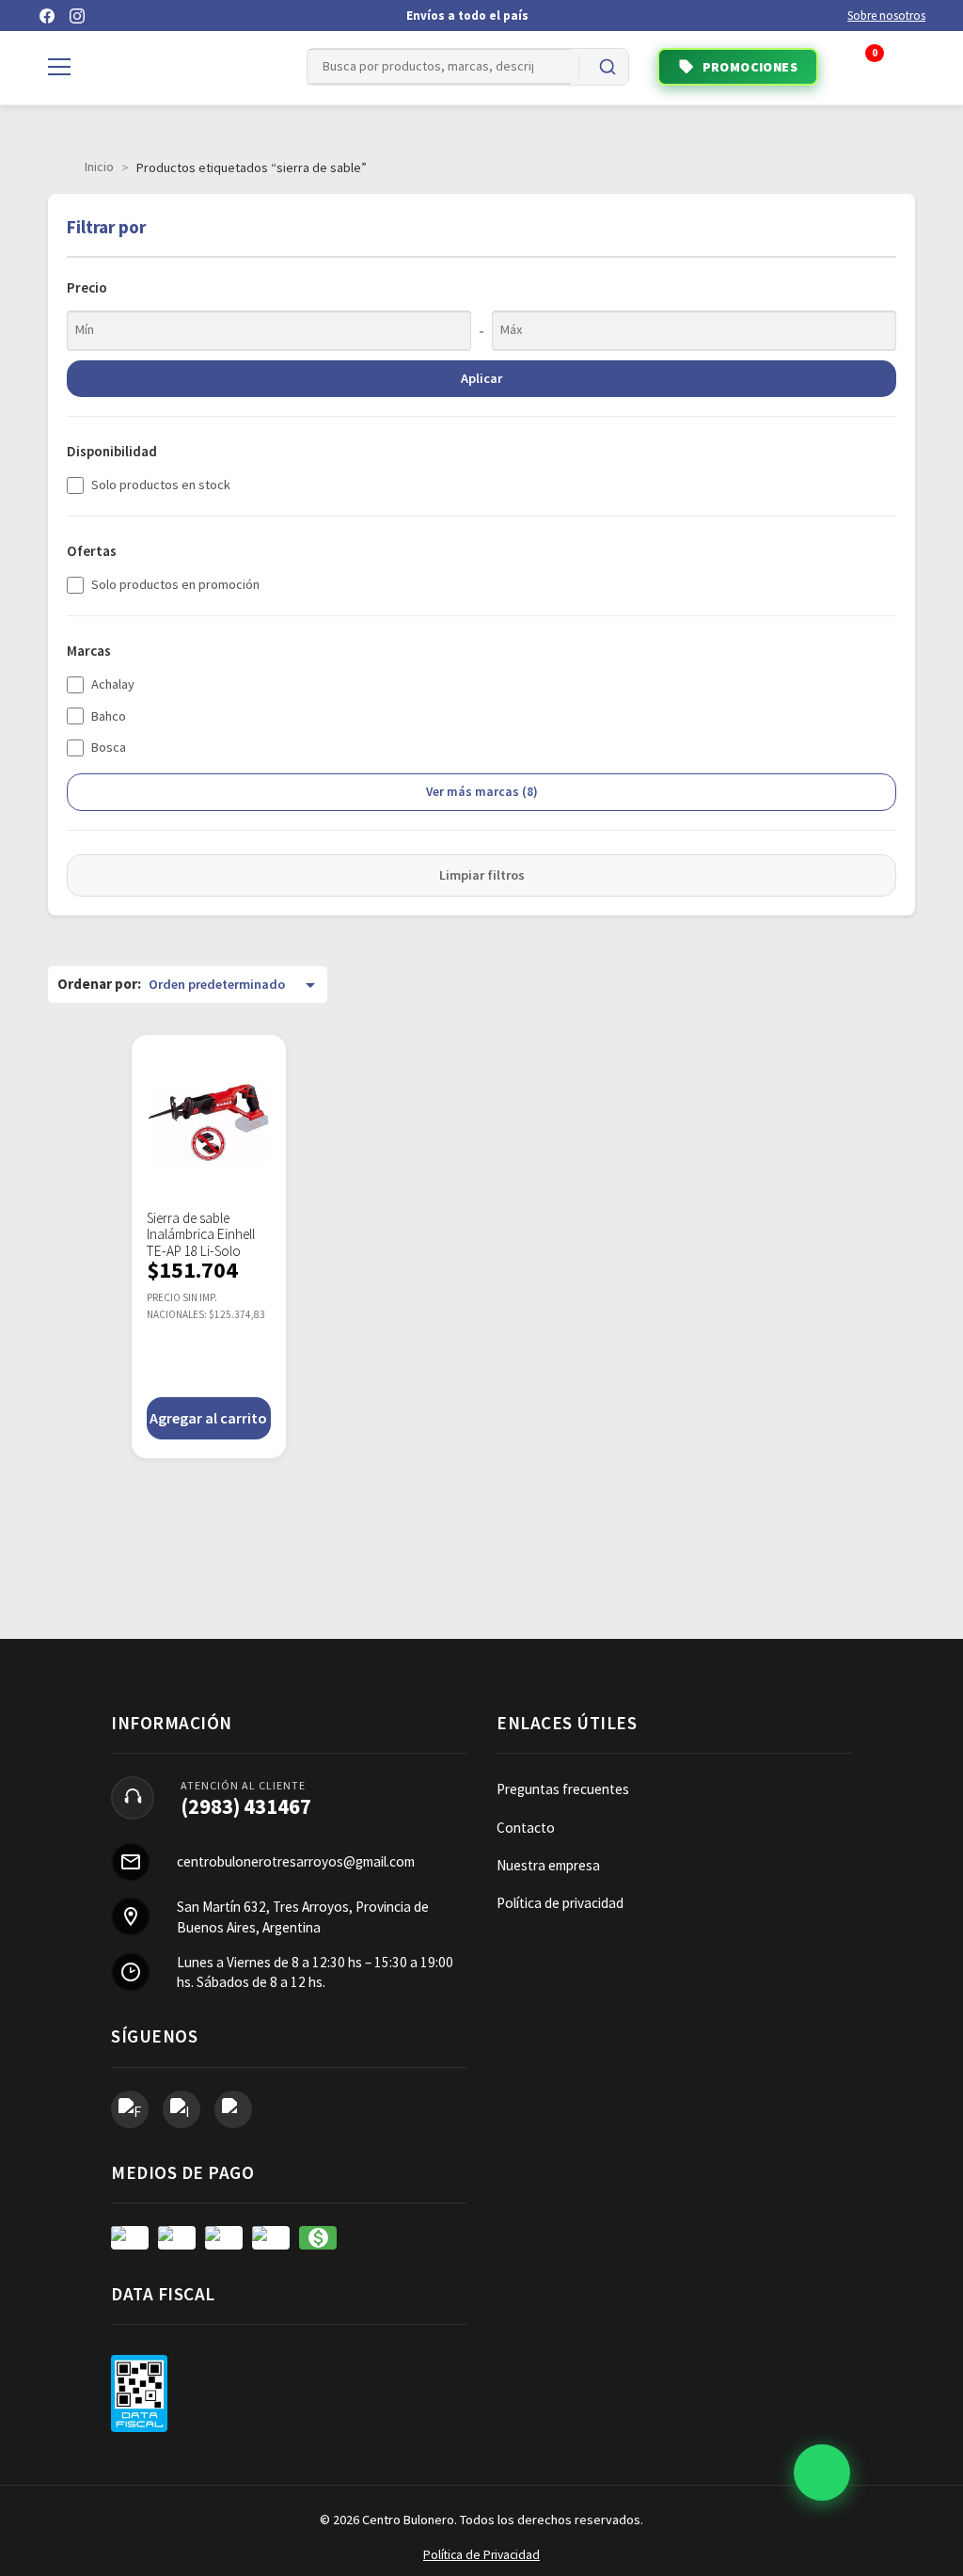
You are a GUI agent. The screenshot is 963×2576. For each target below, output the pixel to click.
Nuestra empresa (548, 1865)
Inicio (99, 167)
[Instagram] (77, 16)
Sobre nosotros (886, 16)
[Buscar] (608, 67)
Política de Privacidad (481, 2555)
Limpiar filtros (482, 875)
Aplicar (481, 378)
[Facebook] (47, 16)
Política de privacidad (560, 1903)
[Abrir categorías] (59, 67)
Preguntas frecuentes (563, 1789)
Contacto (526, 1828)
